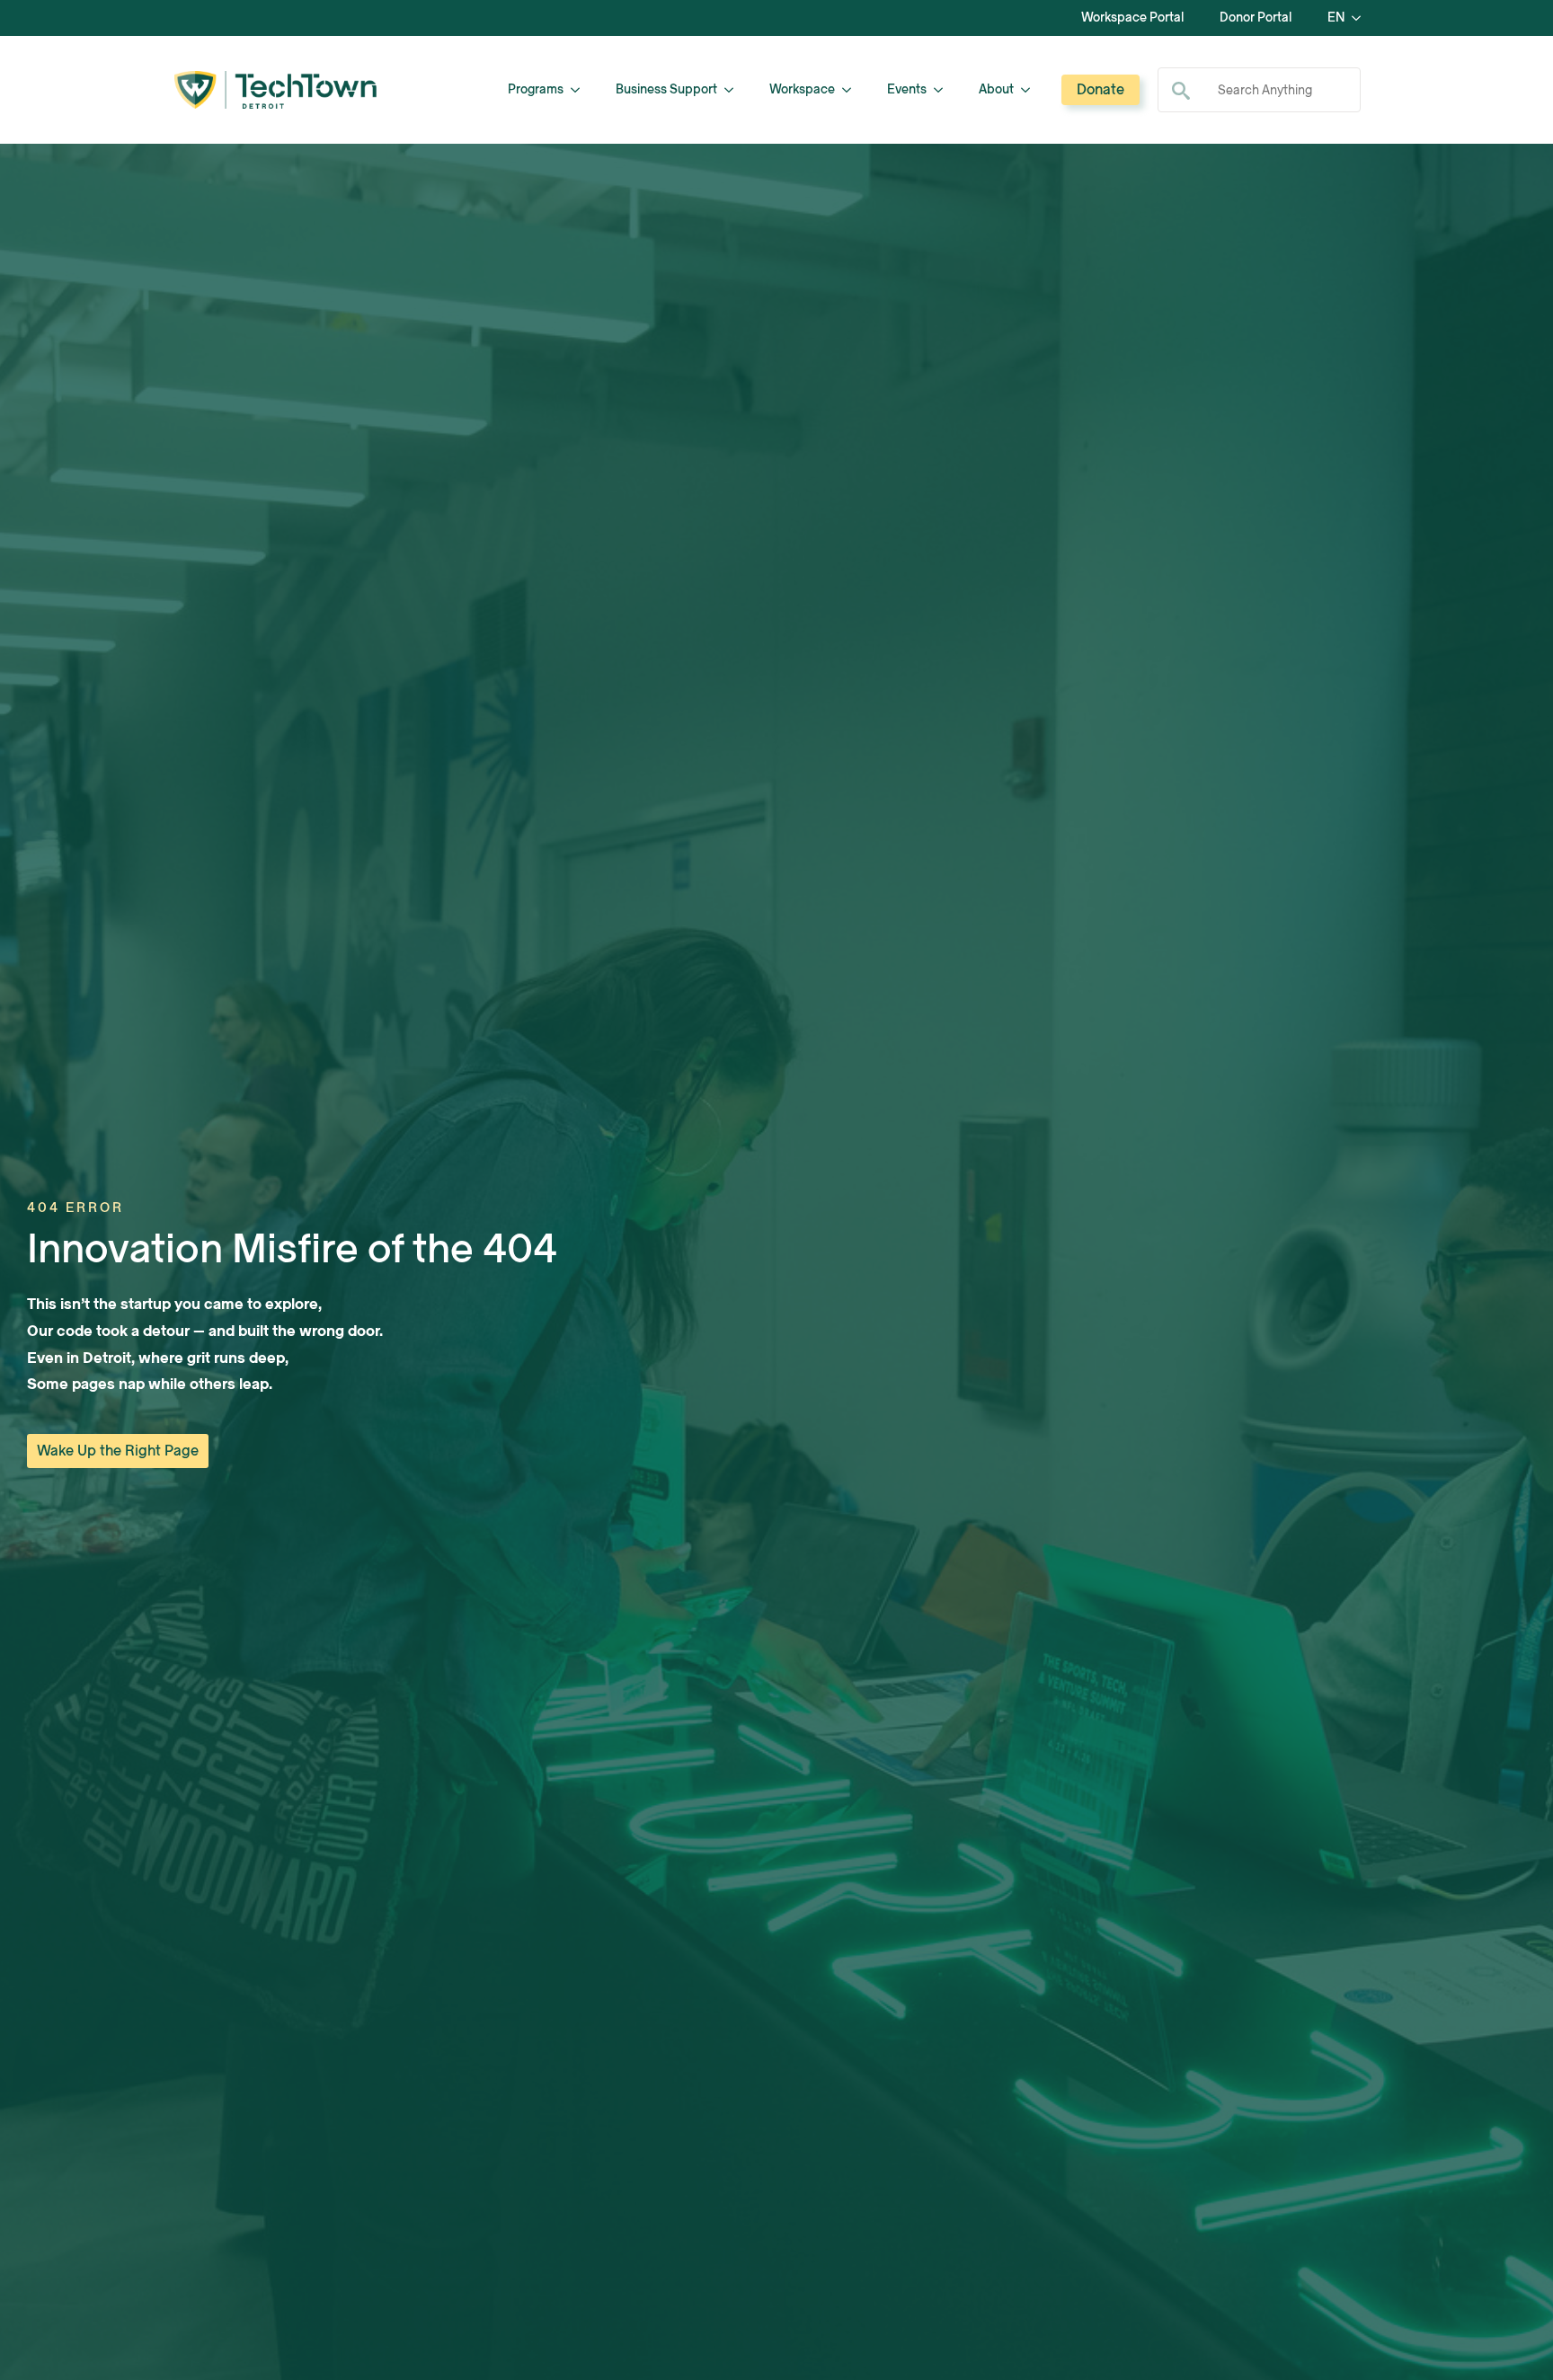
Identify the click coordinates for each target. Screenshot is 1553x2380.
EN (1336, 18)
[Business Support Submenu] (734, 90)
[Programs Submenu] (581, 90)
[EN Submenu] (1362, 18)
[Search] (1181, 91)
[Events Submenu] (944, 90)
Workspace (802, 89)
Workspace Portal (1132, 18)
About (996, 89)
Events (907, 89)
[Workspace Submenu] (852, 90)
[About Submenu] (1031, 90)
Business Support (666, 89)
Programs (536, 89)
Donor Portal (1256, 18)
